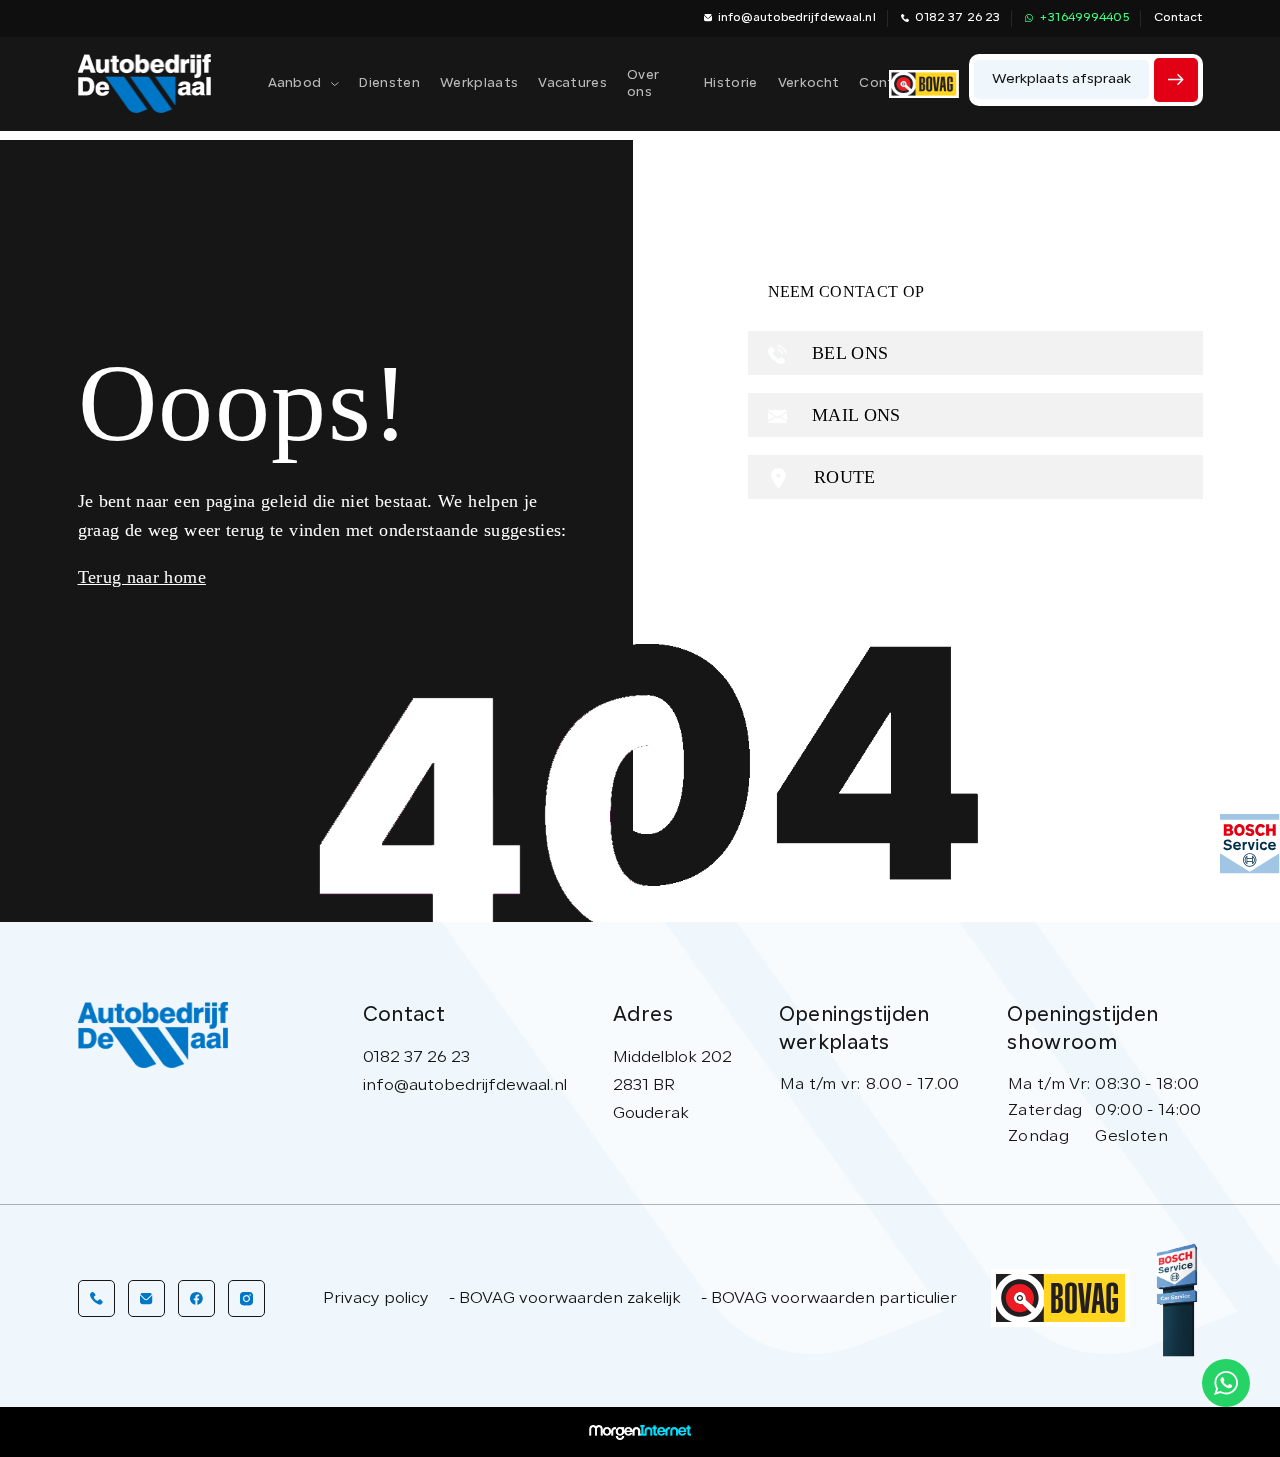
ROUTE (842, 477)
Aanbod (295, 83)
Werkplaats (479, 83)
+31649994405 (1083, 18)
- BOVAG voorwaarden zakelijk (565, 1299)
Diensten (389, 83)
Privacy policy (376, 1299)
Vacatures (572, 83)
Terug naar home (142, 577)
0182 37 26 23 (958, 18)
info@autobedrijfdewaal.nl (797, 18)
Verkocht (809, 83)
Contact (1178, 18)
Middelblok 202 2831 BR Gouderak (672, 1086)
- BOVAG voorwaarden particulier (829, 1299)
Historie (731, 83)
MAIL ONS (854, 415)
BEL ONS (848, 353)
